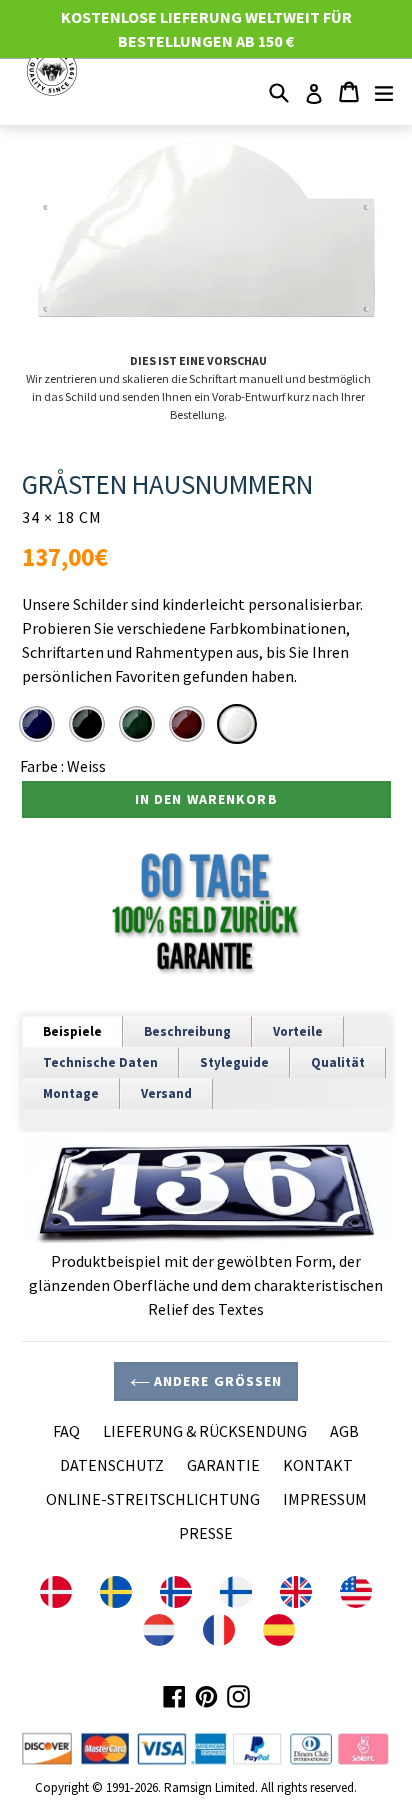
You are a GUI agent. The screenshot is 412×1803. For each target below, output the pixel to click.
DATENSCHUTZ (112, 1465)
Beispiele (72, 1031)
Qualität (338, 1062)
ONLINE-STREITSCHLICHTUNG (153, 1499)
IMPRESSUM (325, 1499)
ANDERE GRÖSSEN (216, 1381)
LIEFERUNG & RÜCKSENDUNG (205, 1431)
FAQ (66, 1431)
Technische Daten (100, 1062)
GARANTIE (223, 1465)
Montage (71, 1093)
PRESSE (206, 1533)
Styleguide (234, 1062)
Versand (166, 1093)
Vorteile (298, 1031)
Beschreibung (187, 1031)
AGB (344, 1431)
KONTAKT (318, 1465)
